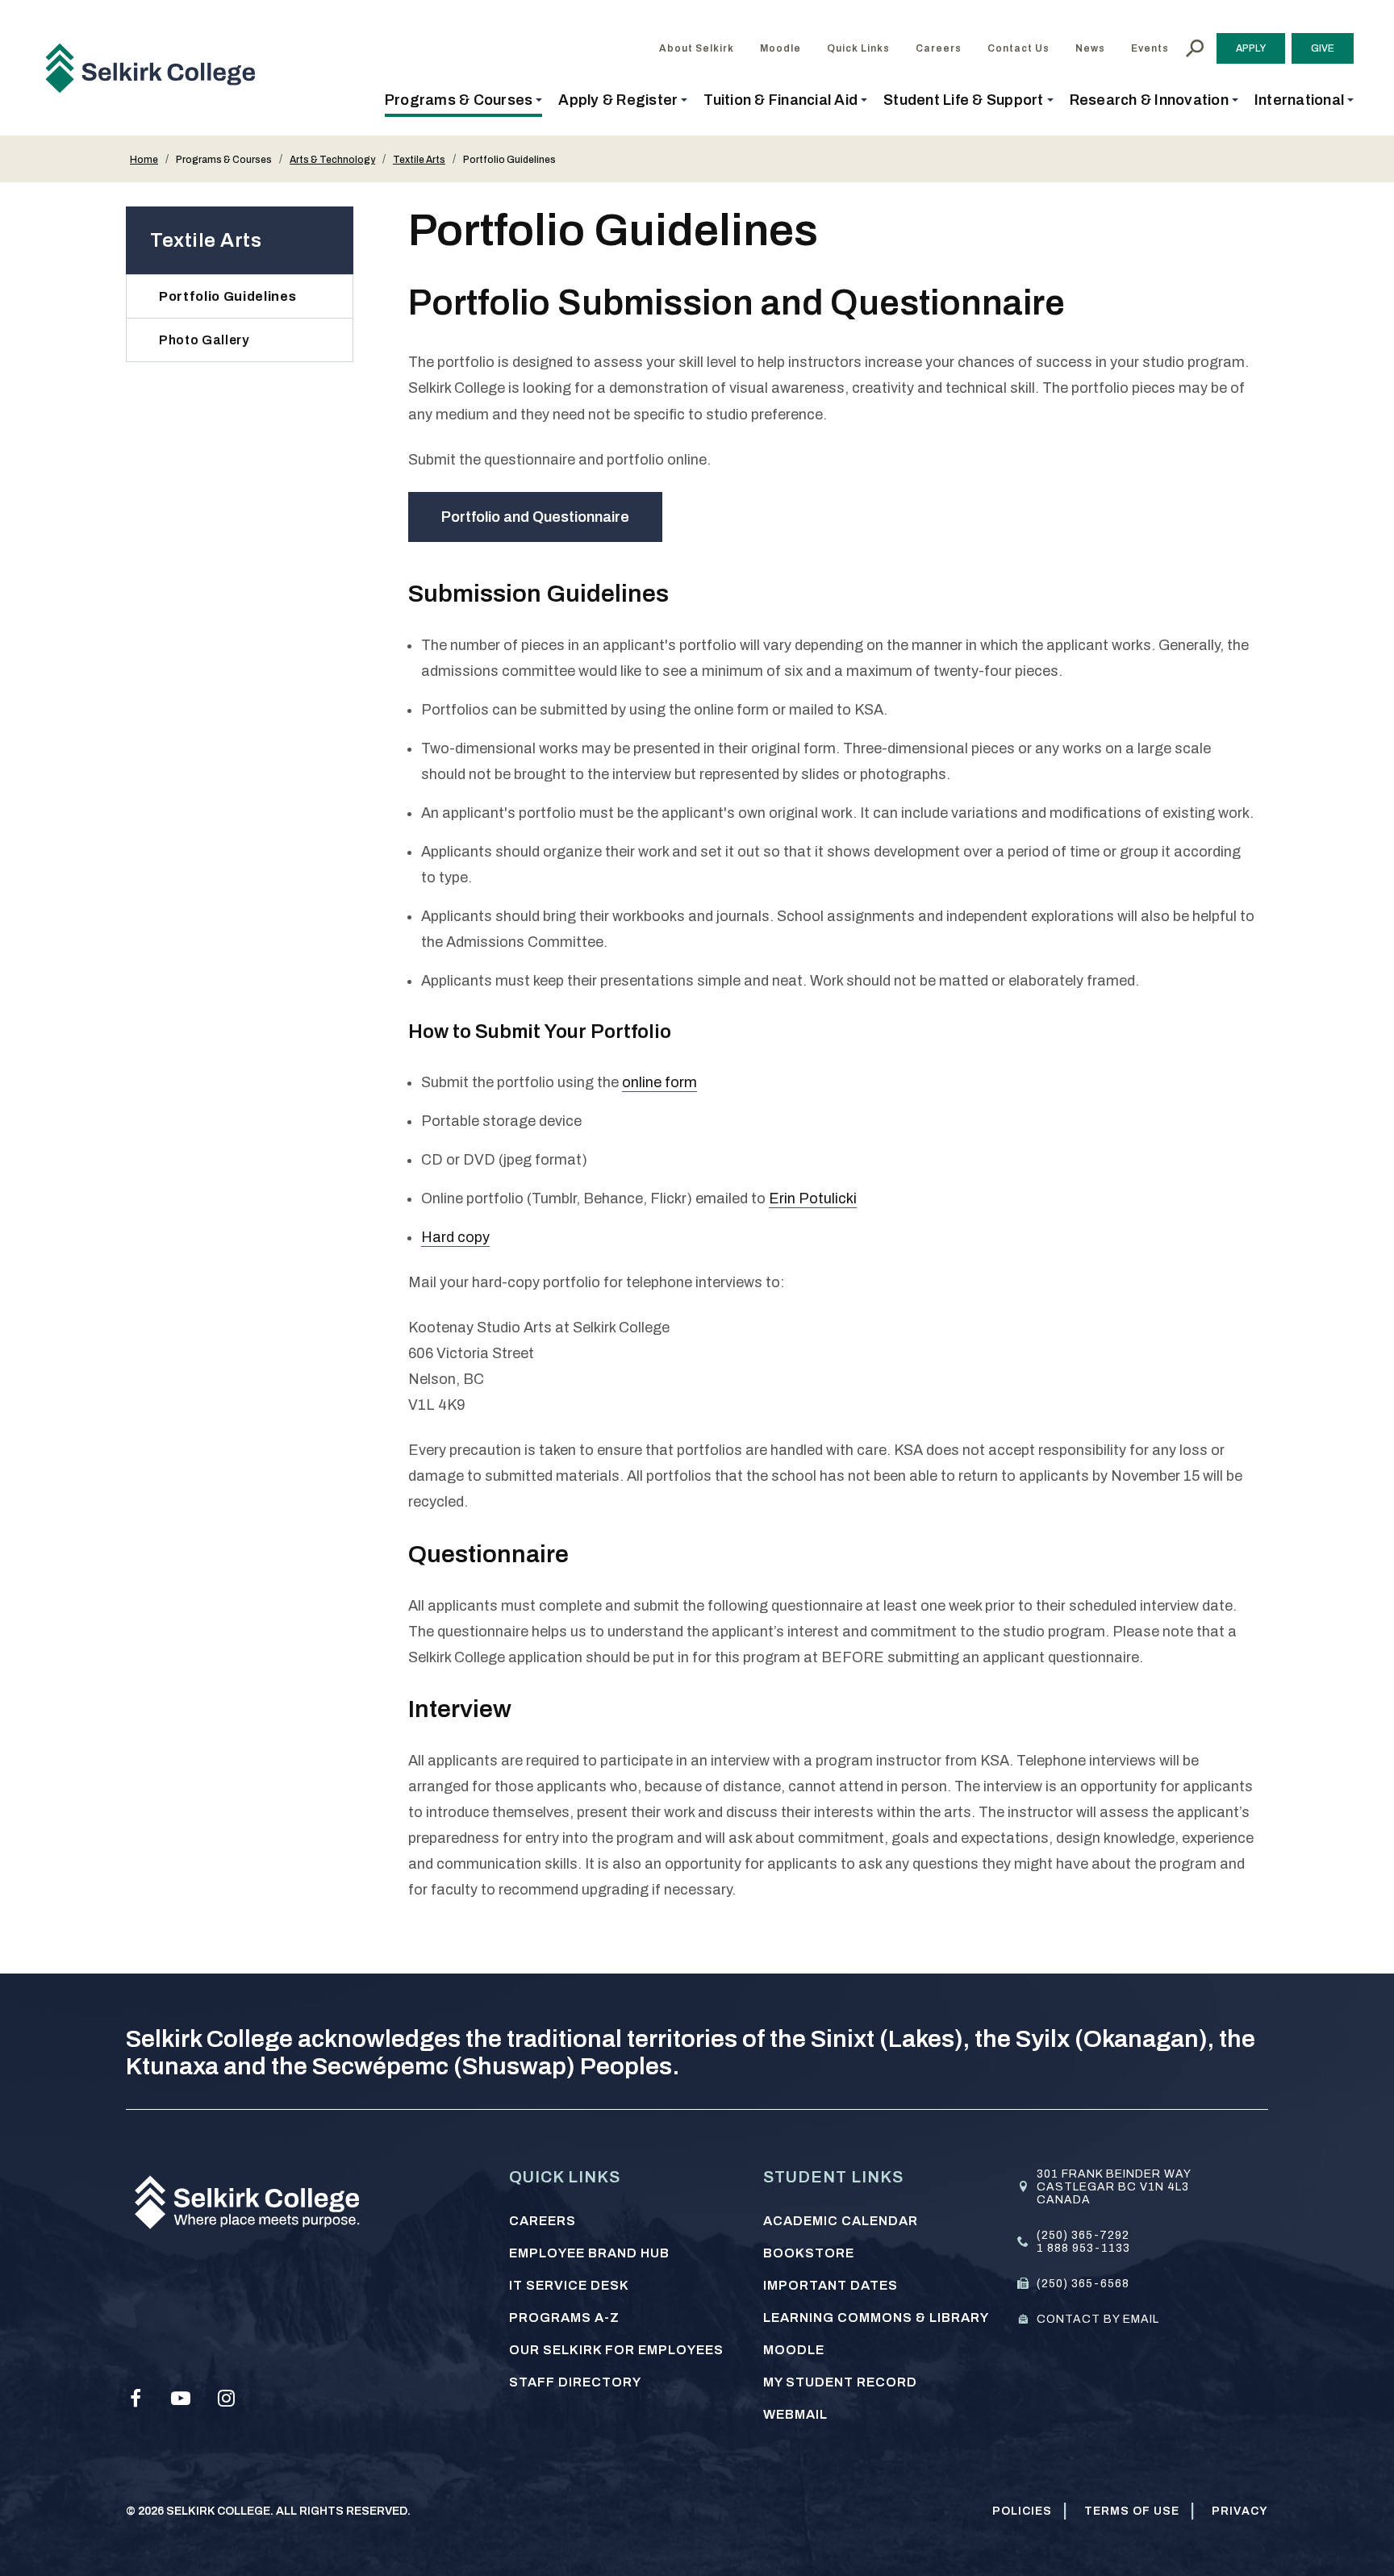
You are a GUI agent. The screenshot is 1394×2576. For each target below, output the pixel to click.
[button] (464, 100)
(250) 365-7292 (1083, 2235)
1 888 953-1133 (1083, 2248)
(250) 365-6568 (1083, 2284)
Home (144, 160)
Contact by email (1098, 2319)
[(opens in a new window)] (136, 2399)
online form (659, 1082)
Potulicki (828, 1198)
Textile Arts (419, 160)
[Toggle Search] (1195, 48)
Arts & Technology (332, 160)
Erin (784, 1198)
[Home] (157, 68)
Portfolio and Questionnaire (535, 517)
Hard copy (455, 1237)
